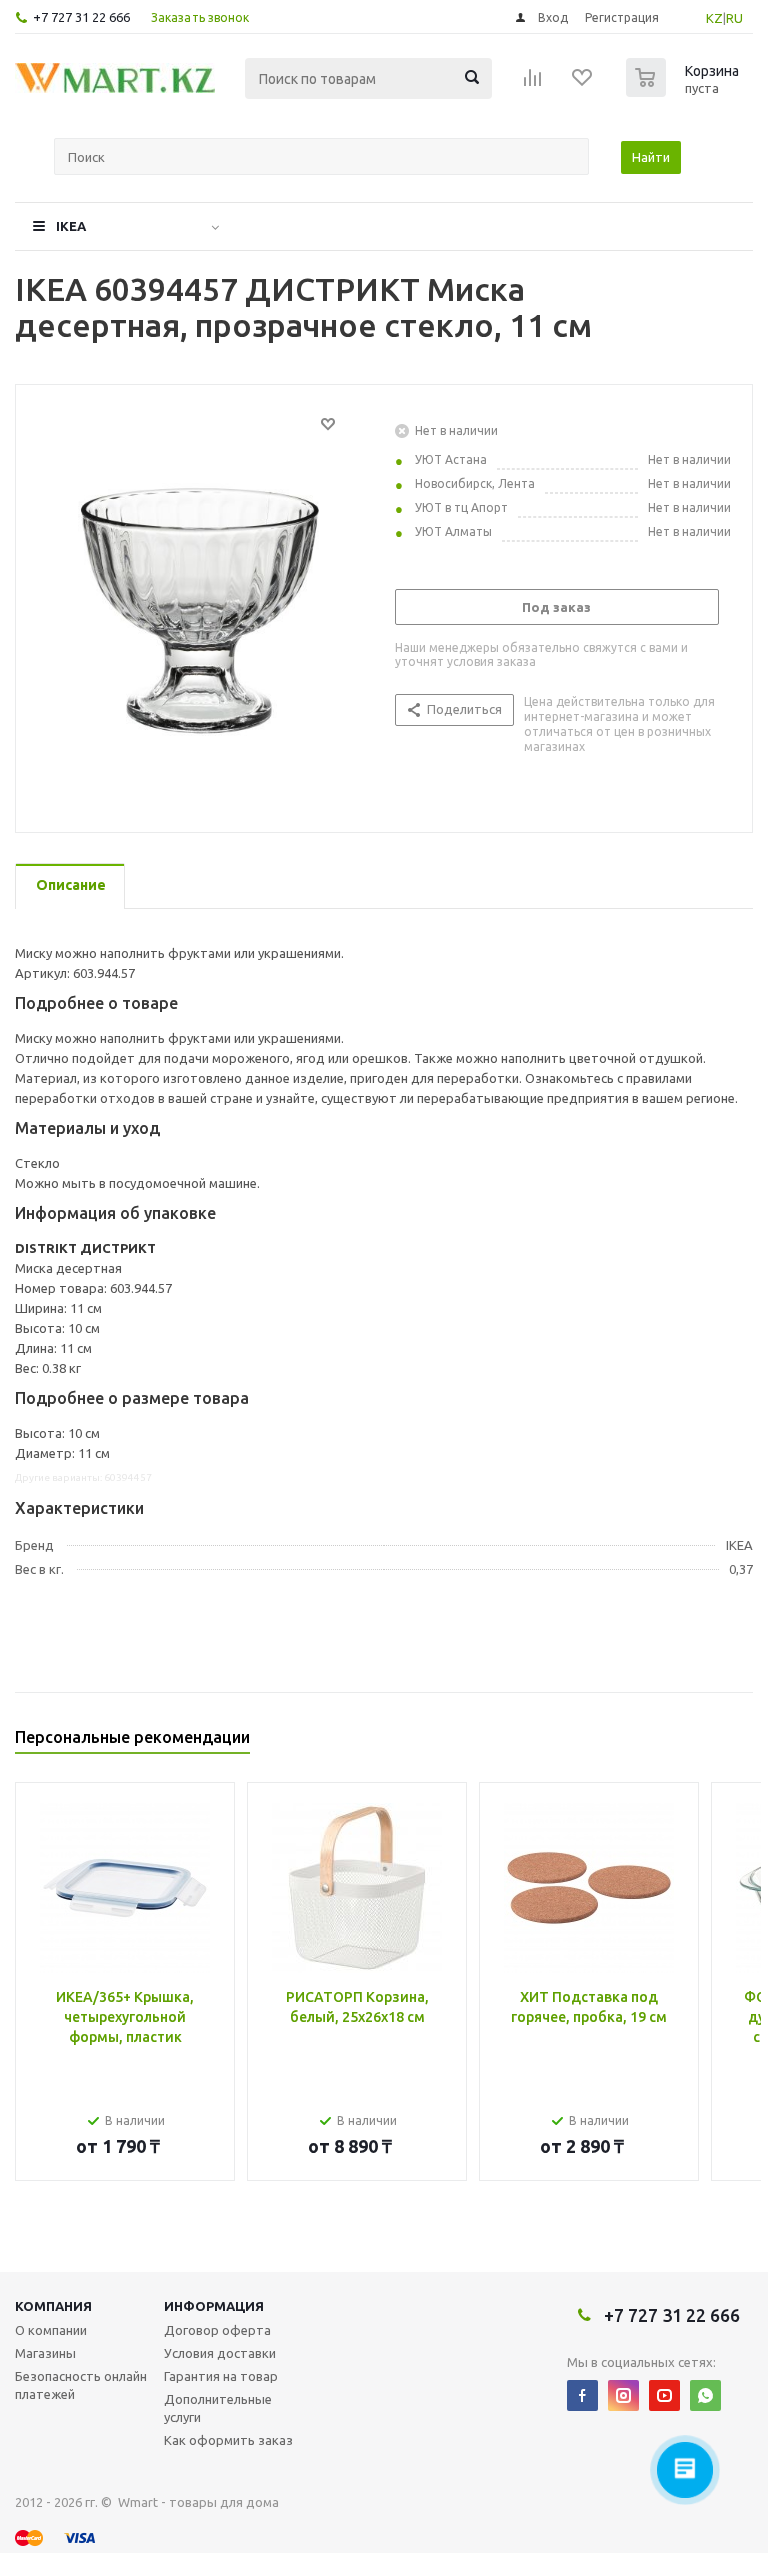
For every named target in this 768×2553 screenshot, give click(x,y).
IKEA (71, 226)
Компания (53, 2306)
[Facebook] (582, 2395)
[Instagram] (623, 2395)
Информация (214, 2306)
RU (734, 18)
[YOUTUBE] (664, 2395)
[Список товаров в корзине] (685, 91)
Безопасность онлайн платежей (81, 2385)
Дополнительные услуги (218, 2408)
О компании (51, 2330)
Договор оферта (217, 2330)
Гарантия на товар (221, 2376)
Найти (651, 157)
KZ (714, 18)
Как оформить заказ (228, 2440)
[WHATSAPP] (705, 2395)
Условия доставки (220, 2353)
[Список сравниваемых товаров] (533, 84)
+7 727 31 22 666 (81, 17)
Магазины (45, 2353)
